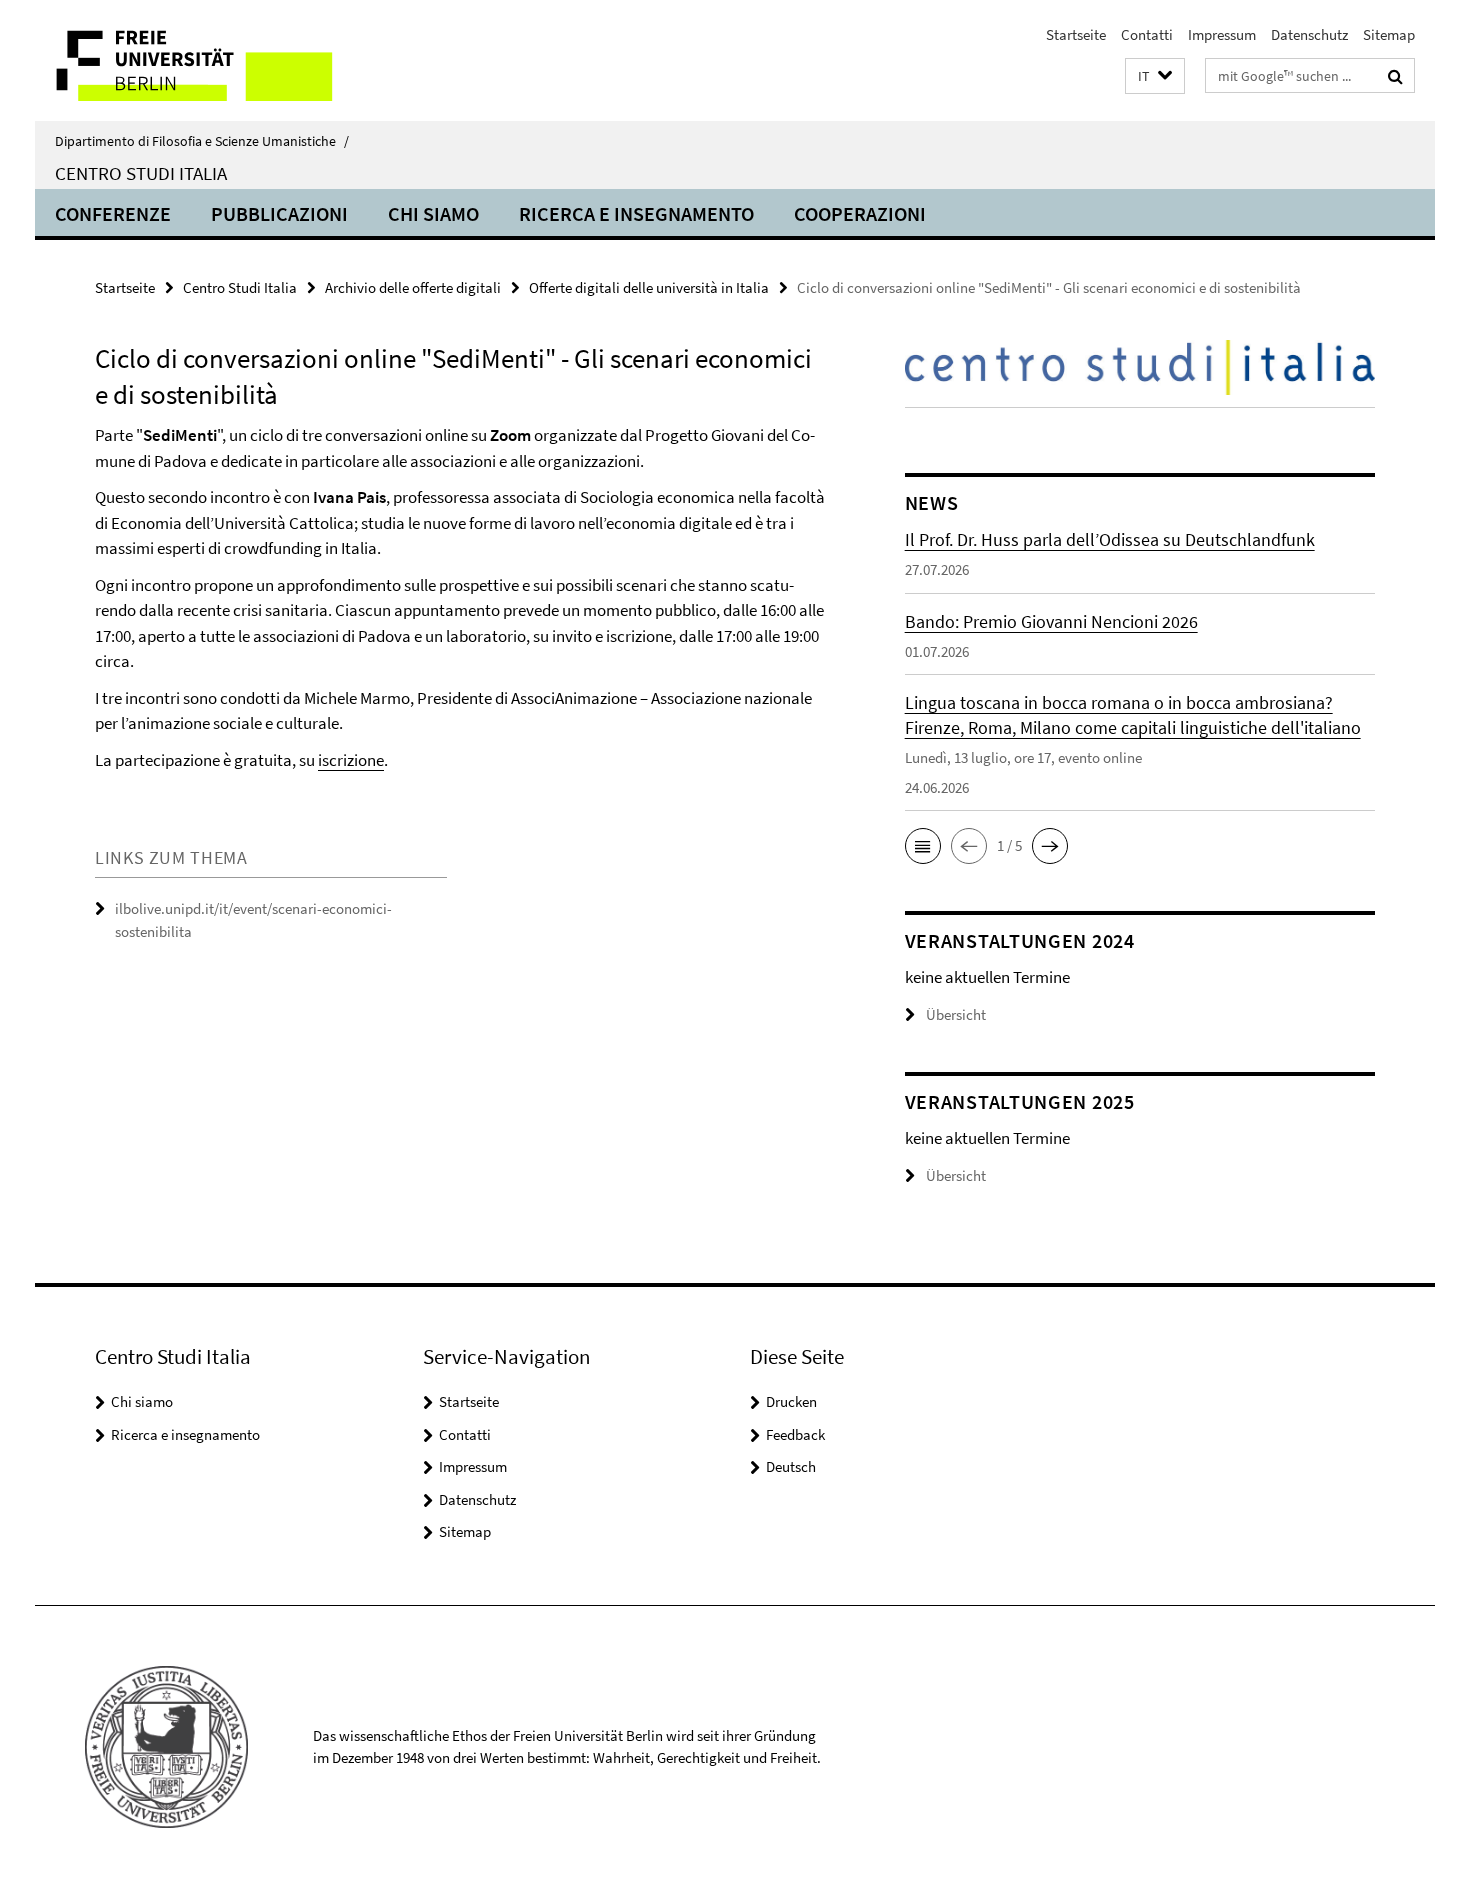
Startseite (1076, 34)
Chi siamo (433, 213)
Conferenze (113, 213)
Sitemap (1389, 34)
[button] (1155, 76)
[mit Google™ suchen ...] (1395, 76)
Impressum (1222, 34)
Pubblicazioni (279, 213)
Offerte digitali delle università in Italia (649, 287)
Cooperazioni (860, 213)
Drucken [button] (791, 1401)
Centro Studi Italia (141, 173)
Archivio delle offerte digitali (413, 287)
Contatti (1147, 34)
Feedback (795, 1434)
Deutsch (791, 1466)
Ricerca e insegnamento (636, 213)
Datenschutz (1309, 34)
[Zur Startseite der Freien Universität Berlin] (202, 60)
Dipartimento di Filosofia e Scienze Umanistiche (202, 141)
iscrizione (351, 760)
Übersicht (956, 1014)
